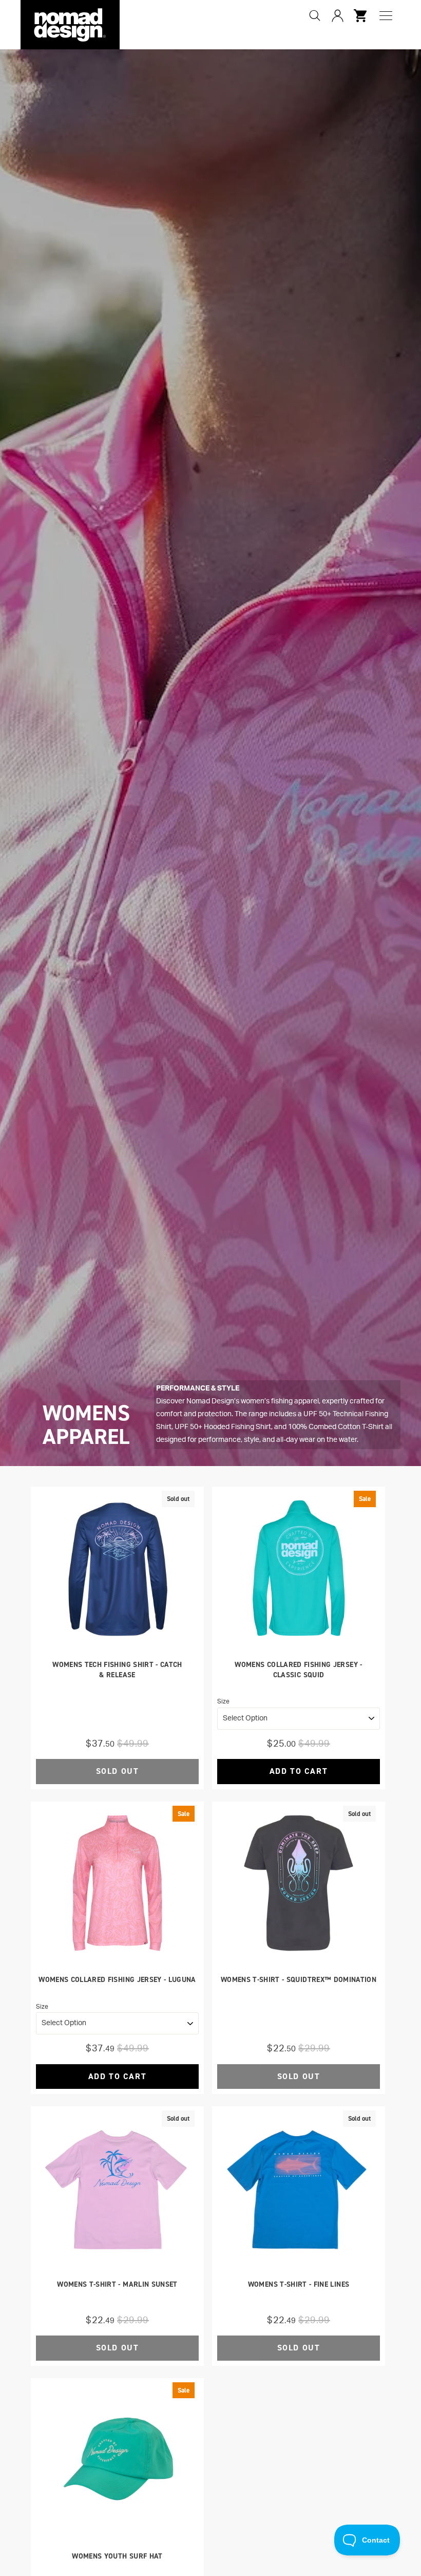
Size (223, 1701)
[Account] (337, 15)
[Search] (315, 15)
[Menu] (386, 16)
